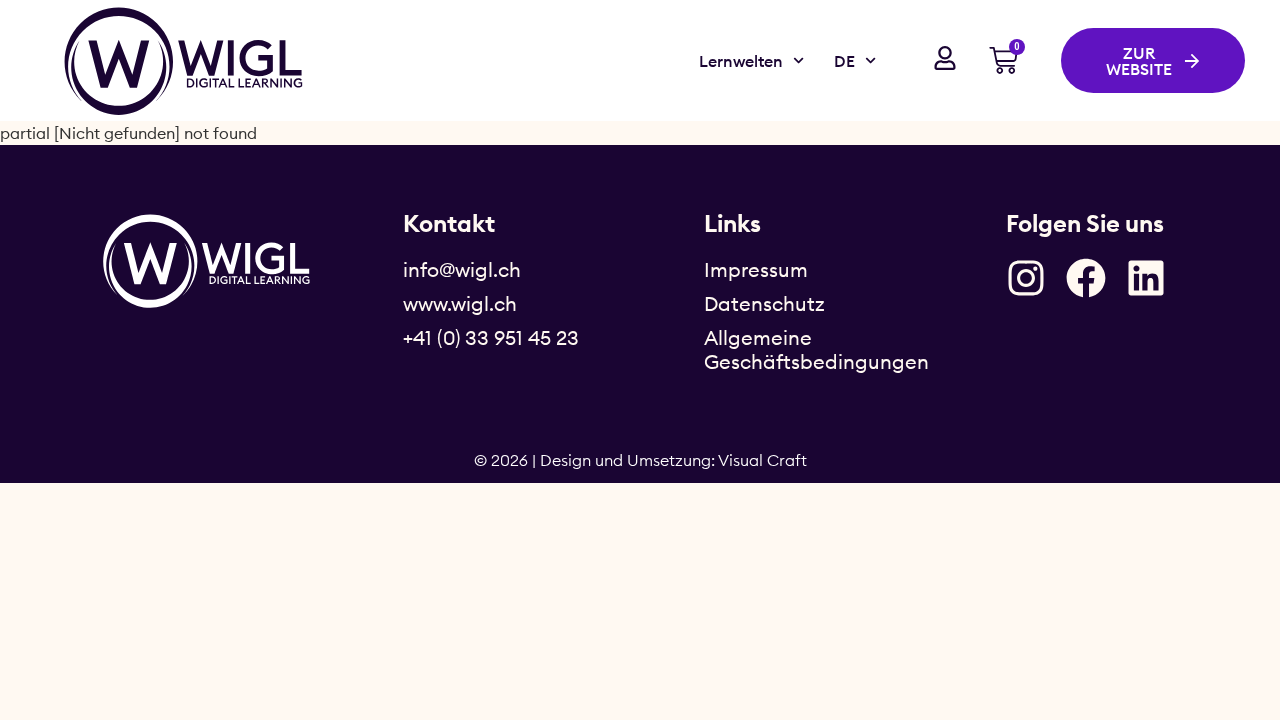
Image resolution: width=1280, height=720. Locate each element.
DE (844, 61)
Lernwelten (741, 61)
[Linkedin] (1146, 278)
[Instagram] (1026, 278)
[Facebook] (1086, 278)
